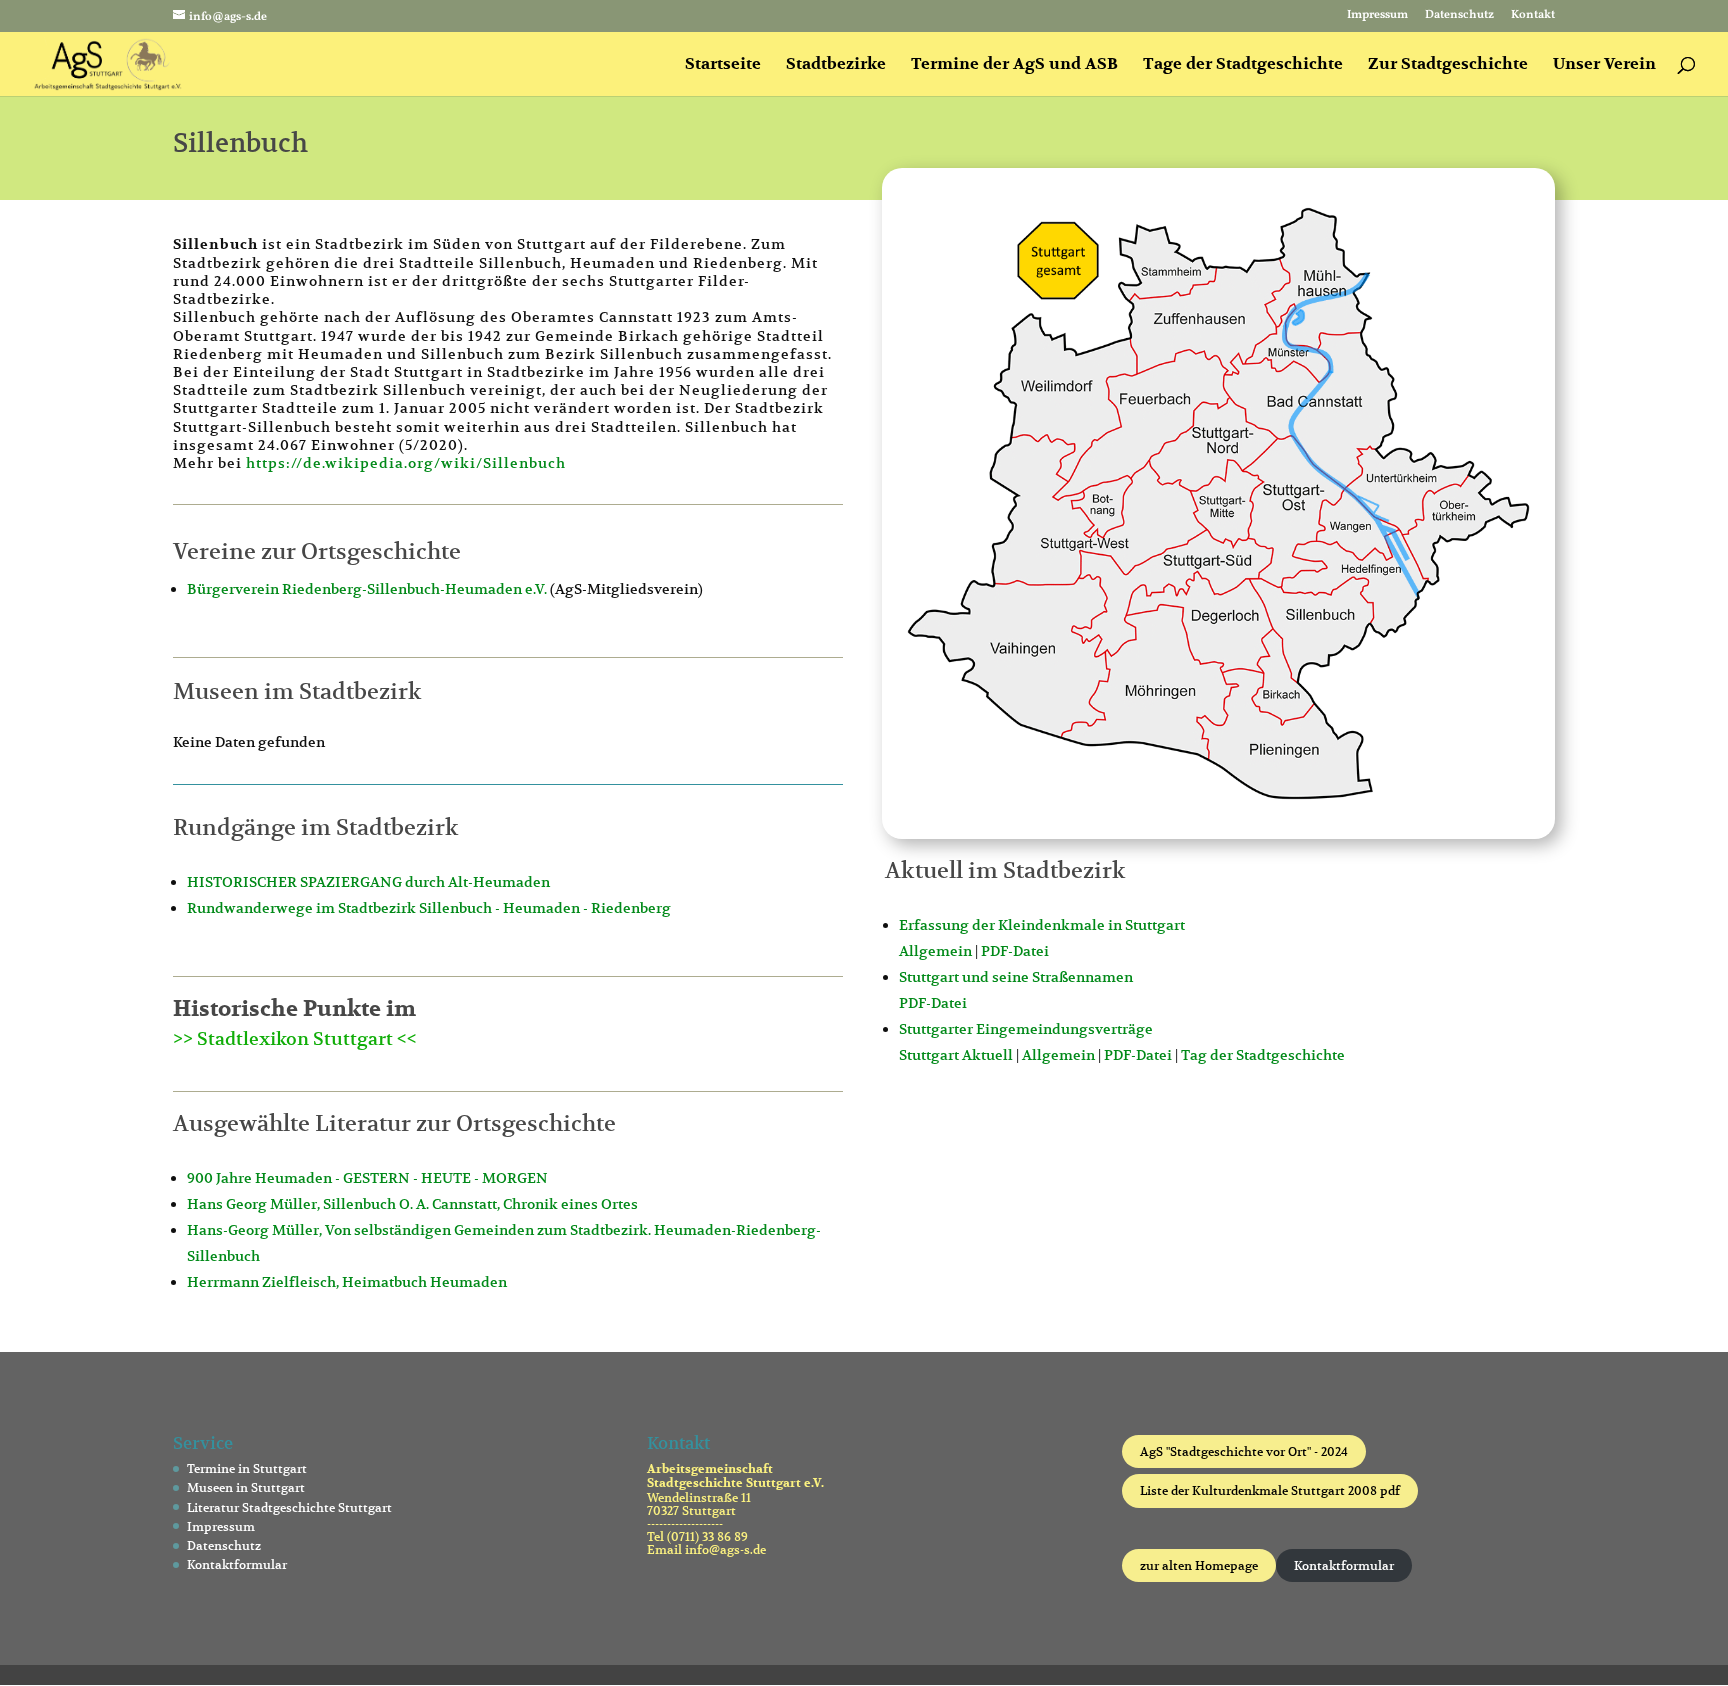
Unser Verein (1604, 65)
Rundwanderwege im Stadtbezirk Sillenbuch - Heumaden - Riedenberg (429, 908)
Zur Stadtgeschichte (1448, 65)
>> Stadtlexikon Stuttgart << (295, 1038)
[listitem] (1066, 398)
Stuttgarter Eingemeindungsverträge (1026, 1029)
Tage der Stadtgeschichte (1243, 65)
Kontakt (1533, 16)
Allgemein (935, 951)
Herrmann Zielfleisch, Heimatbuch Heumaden (347, 1282)
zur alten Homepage (1199, 1565)
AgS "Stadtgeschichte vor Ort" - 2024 (1244, 1451)
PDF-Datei (1015, 951)
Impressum (1377, 16)
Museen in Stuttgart (246, 1487)
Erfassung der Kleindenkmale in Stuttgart (1042, 925)
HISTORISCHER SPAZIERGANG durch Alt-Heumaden (368, 882)
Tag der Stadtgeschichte (1263, 1055)
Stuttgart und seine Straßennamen (1016, 977)
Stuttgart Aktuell (956, 1055)
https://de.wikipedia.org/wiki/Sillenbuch (406, 463)
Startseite (723, 65)
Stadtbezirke (836, 65)
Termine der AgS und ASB (1014, 65)
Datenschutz (1459, 16)
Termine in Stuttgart (247, 1468)
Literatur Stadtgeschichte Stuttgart (289, 1507)
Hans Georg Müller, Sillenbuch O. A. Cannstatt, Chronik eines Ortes (412, 1204)
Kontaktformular (237, 1564)
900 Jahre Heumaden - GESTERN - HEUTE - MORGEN (367, 1178)
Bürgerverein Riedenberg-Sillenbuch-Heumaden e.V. (367, 589)
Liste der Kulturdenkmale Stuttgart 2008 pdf (1270, 1490)
